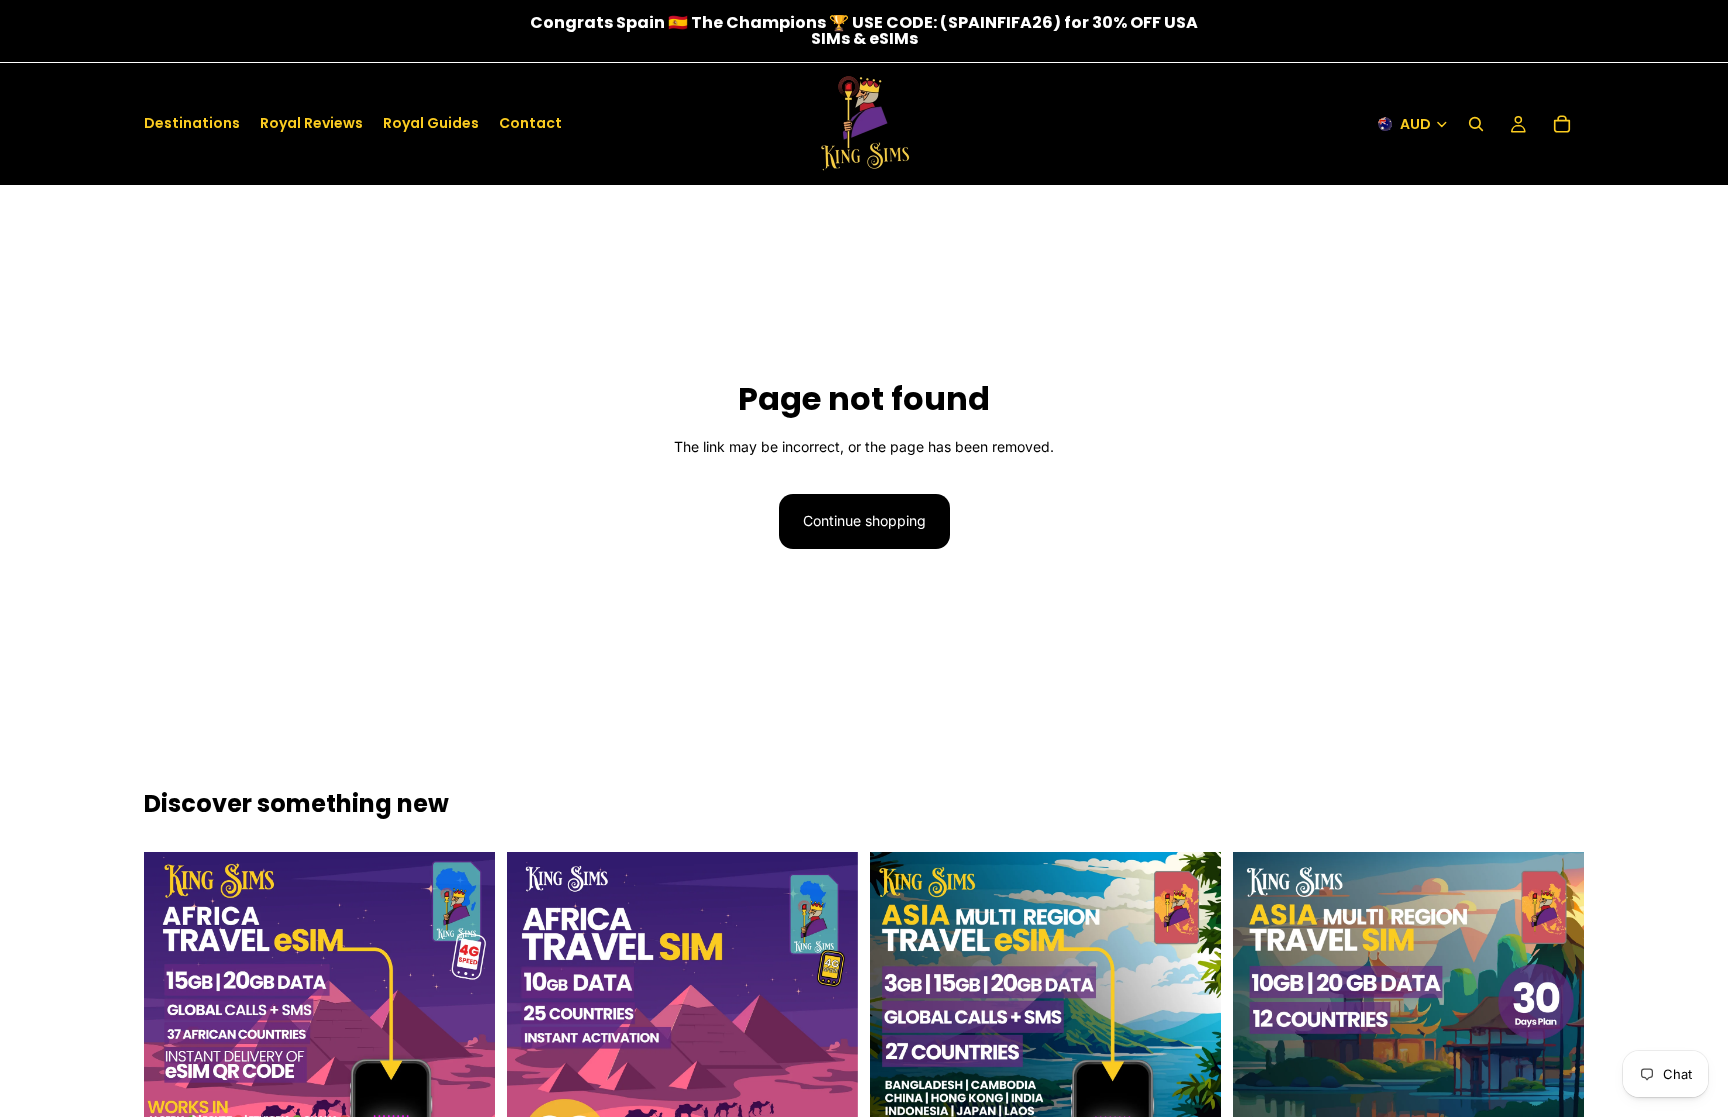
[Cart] (1562, 124)
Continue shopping (864, 520)
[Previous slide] (174, 1023)
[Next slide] (465, 1023)
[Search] (1476, 124)
